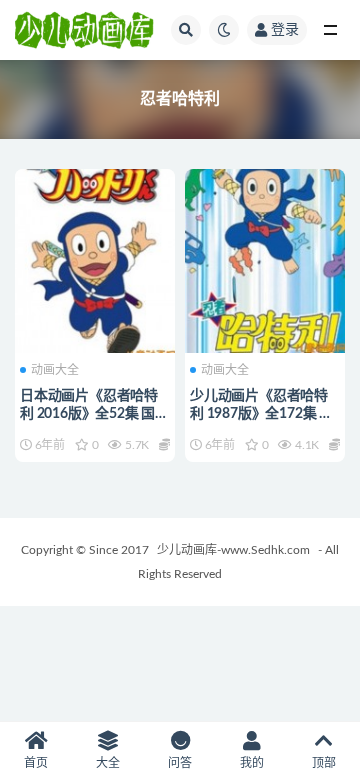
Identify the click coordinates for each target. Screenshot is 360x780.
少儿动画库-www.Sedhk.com (233, 550)
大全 (108, 763)
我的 (252, 763)
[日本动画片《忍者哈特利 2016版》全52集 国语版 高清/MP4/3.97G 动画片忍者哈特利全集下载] (95, 258)
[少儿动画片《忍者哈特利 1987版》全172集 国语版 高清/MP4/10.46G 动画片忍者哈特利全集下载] (265, 258)
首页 (36, 763)
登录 (285, 30)
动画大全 (55, 370)
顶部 (324, 763)
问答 (180, 763)
